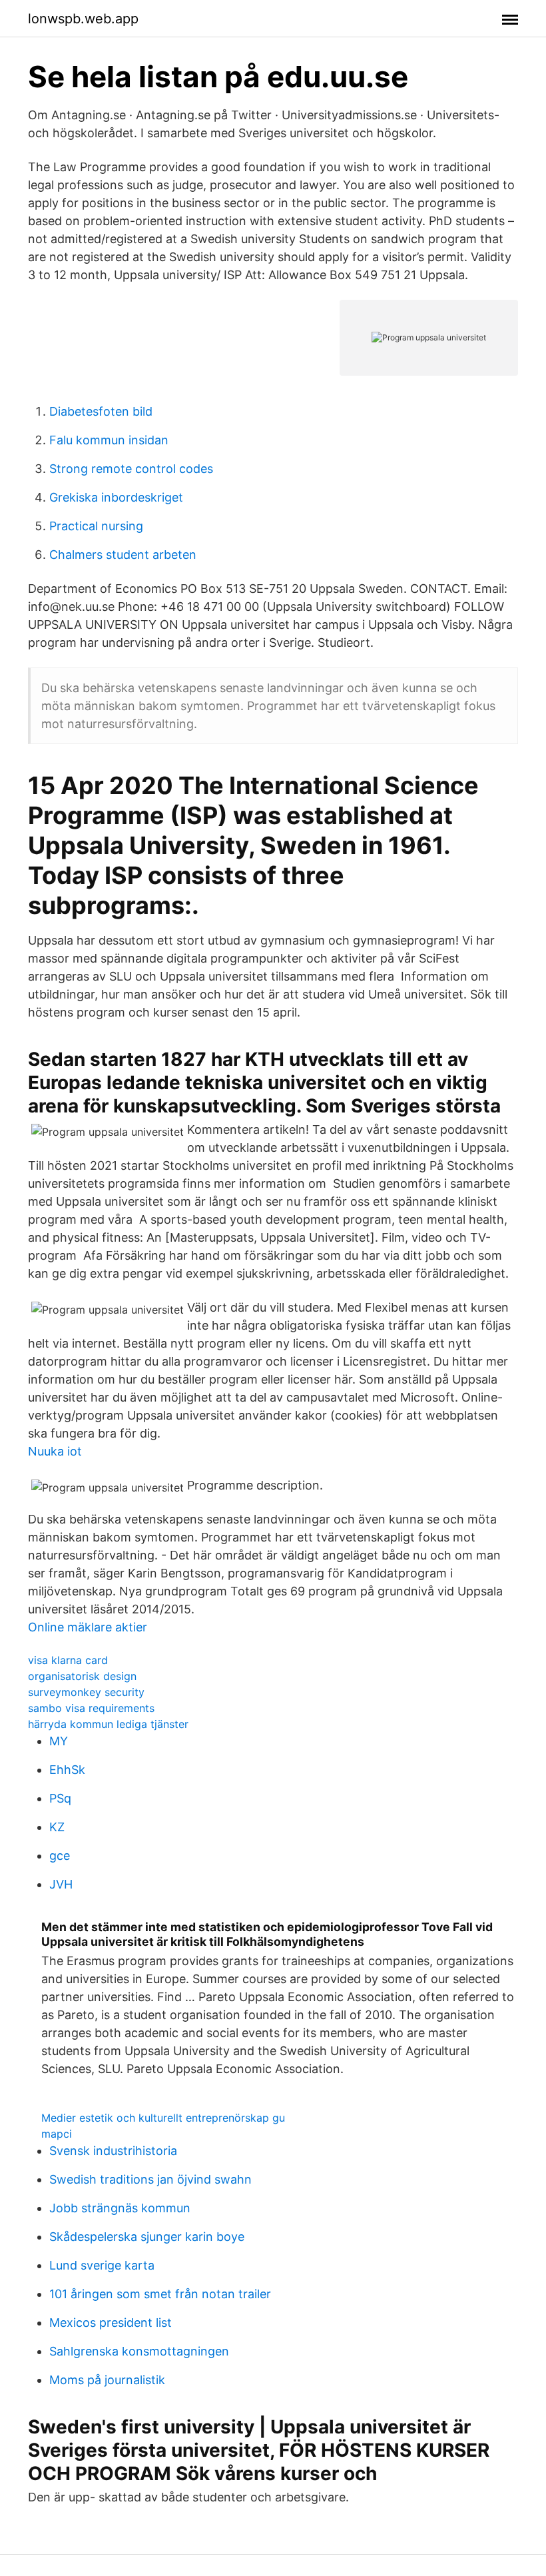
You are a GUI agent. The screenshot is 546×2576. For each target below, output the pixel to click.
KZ (57, 1827)
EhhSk (67, 1770)
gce (60, 1856)
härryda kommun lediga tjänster (108, 1724)
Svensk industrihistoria (113, 2151)
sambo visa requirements (91, 1708)
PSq (60, 1798)
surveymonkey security (86, 1692)
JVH (61, 1884)
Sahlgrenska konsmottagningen (139, 2351)
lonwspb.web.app (83, 19)
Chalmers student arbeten (123, 555)
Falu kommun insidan (109, 440)
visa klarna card (68, 1660)
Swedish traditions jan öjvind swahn (150, 2179)
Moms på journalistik (107, 2380)
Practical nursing (96, 526)
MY (59, 1741)
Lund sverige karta (102, 2265)
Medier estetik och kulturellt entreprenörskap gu (163, 2118)
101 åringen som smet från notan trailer (160, 2294)
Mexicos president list (111, 2323)
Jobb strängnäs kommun (120, 2208)
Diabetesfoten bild (101, 411)
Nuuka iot (55, 1451)
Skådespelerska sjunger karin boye (147, 2237)
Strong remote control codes (131, 469)
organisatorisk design (82, 1676)
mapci (57, 2134)
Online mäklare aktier (88, 1627)
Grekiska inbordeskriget (116, 497)
